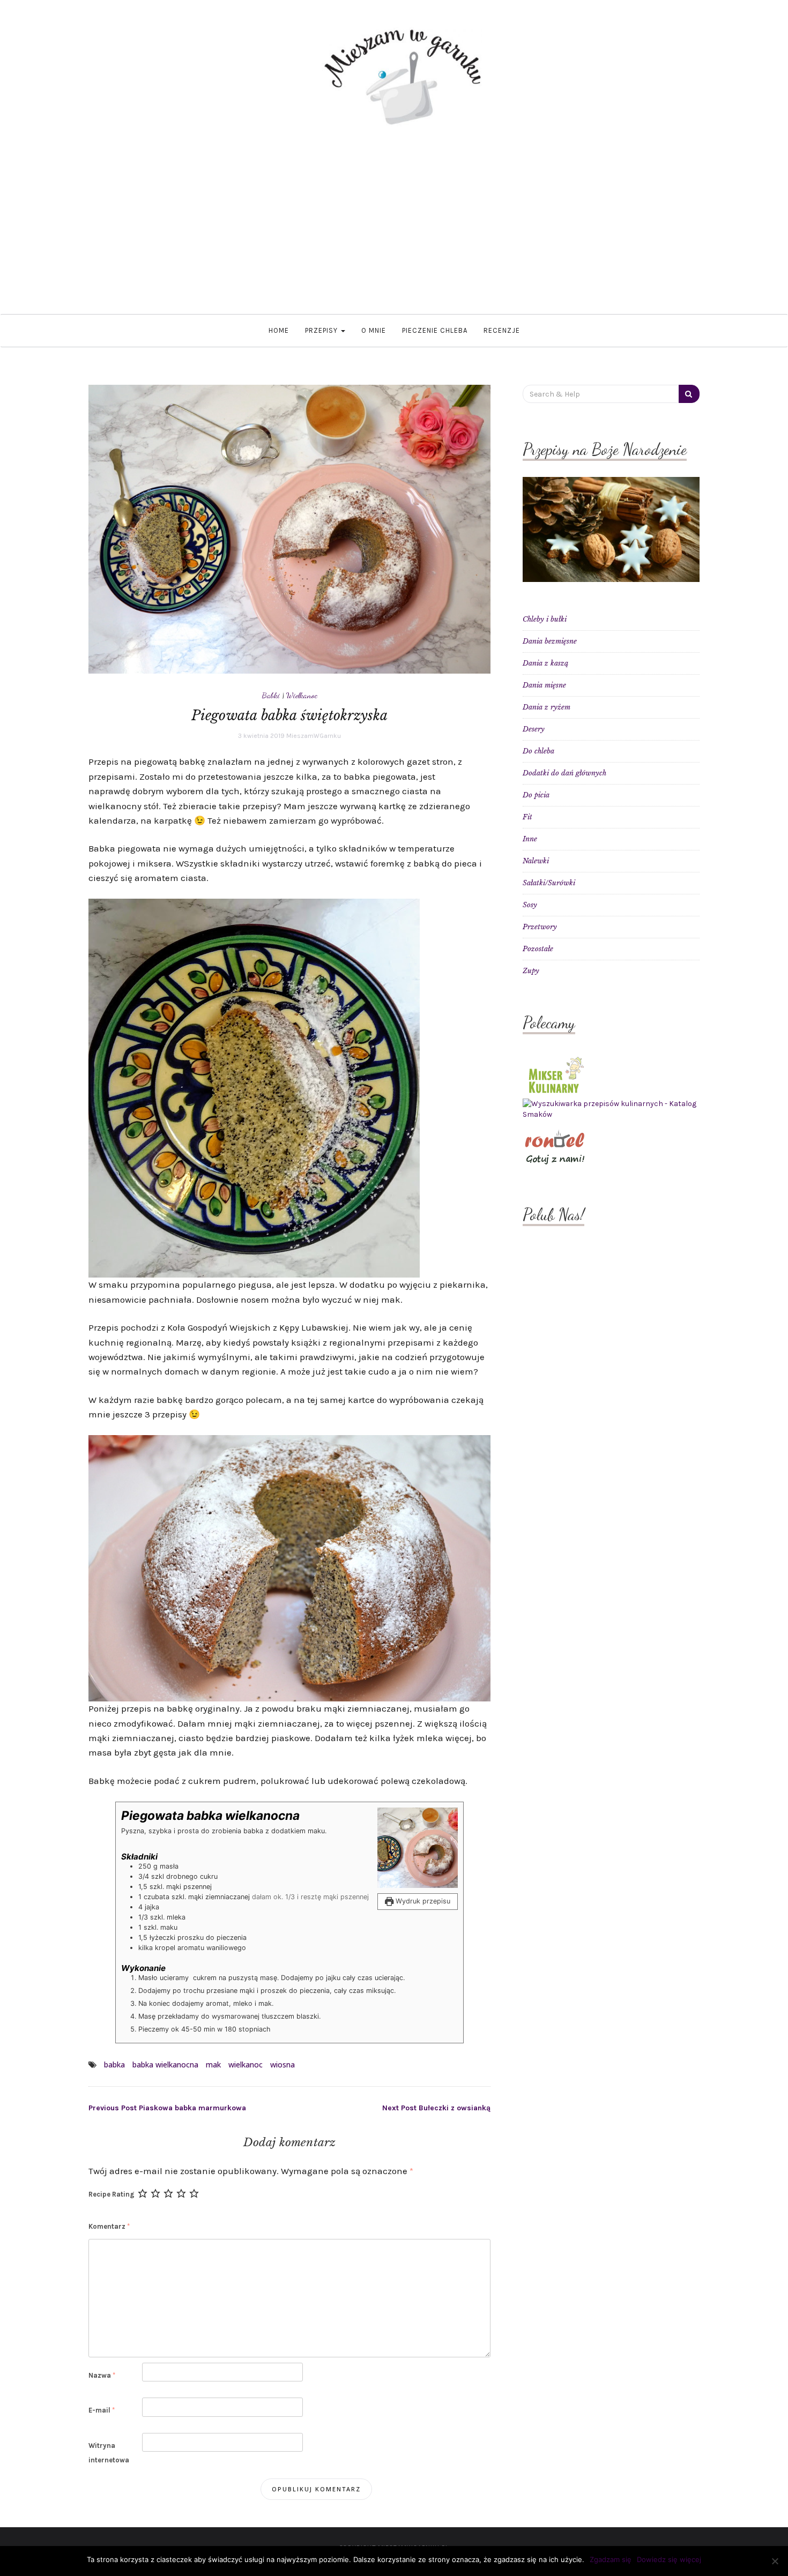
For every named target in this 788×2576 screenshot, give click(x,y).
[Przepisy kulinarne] (555, 1074)
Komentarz (109, 2226)
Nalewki (536, 861)
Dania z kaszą (545, 663)
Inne (530, 839)
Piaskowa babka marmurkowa (167, 2108)
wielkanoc (246, 2064)
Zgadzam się (611, 2559)
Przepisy (322, 330)
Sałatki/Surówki (549, 883)
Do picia (536, 795)
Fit (527, 817)
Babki (271, 695)
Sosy (530, 905)
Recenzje (502, 330)
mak (213, 2064)
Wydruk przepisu (422, 1901)
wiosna (283, 2064)
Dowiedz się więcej (669, 2559)
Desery (534, 729)
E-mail (102, 2410)
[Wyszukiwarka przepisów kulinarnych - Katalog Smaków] (611, 1109)
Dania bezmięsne (550, 641)
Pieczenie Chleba (435, 330)
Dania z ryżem (547, 707)
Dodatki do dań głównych (564, 773)
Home (279, 330)
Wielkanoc (302, 695)
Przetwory (540, 927)
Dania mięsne (544, 685)
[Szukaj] (689, 394)
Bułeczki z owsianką (436, 2108)
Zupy (531, 971)
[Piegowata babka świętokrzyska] (289, 529)
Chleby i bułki (545, 619)
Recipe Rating (111, 2194)
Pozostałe (538, 949)
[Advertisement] (394, 234)
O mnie (374, 330)
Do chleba (538, 751)
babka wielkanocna (165, 2064)
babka (114, 2064)
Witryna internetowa (109, 2453)
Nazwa (102, 2375)
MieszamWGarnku (314, 736)
